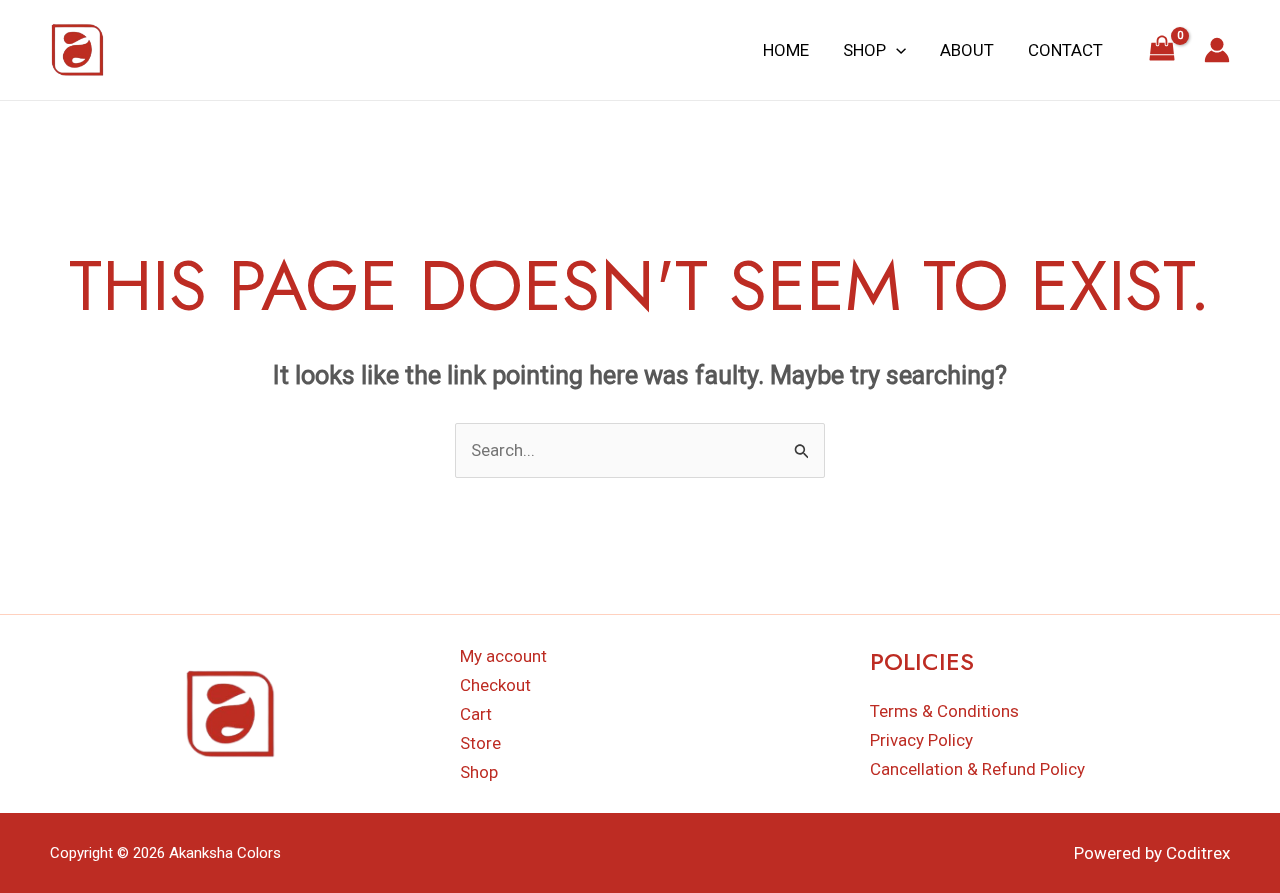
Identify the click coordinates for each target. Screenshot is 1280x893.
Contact (1065, 50)
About (967, 50)
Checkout (495, 685)
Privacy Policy (921, 740)
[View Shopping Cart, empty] (1162, 50)
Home (786, 50)
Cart (476, 714)
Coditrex (1198, 853)
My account (503, 656)
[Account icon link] (1217, 50)
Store (480, 743)
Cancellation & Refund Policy (977, 769)
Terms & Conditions (944, 711)
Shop (864, 50)
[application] (896, 50)
